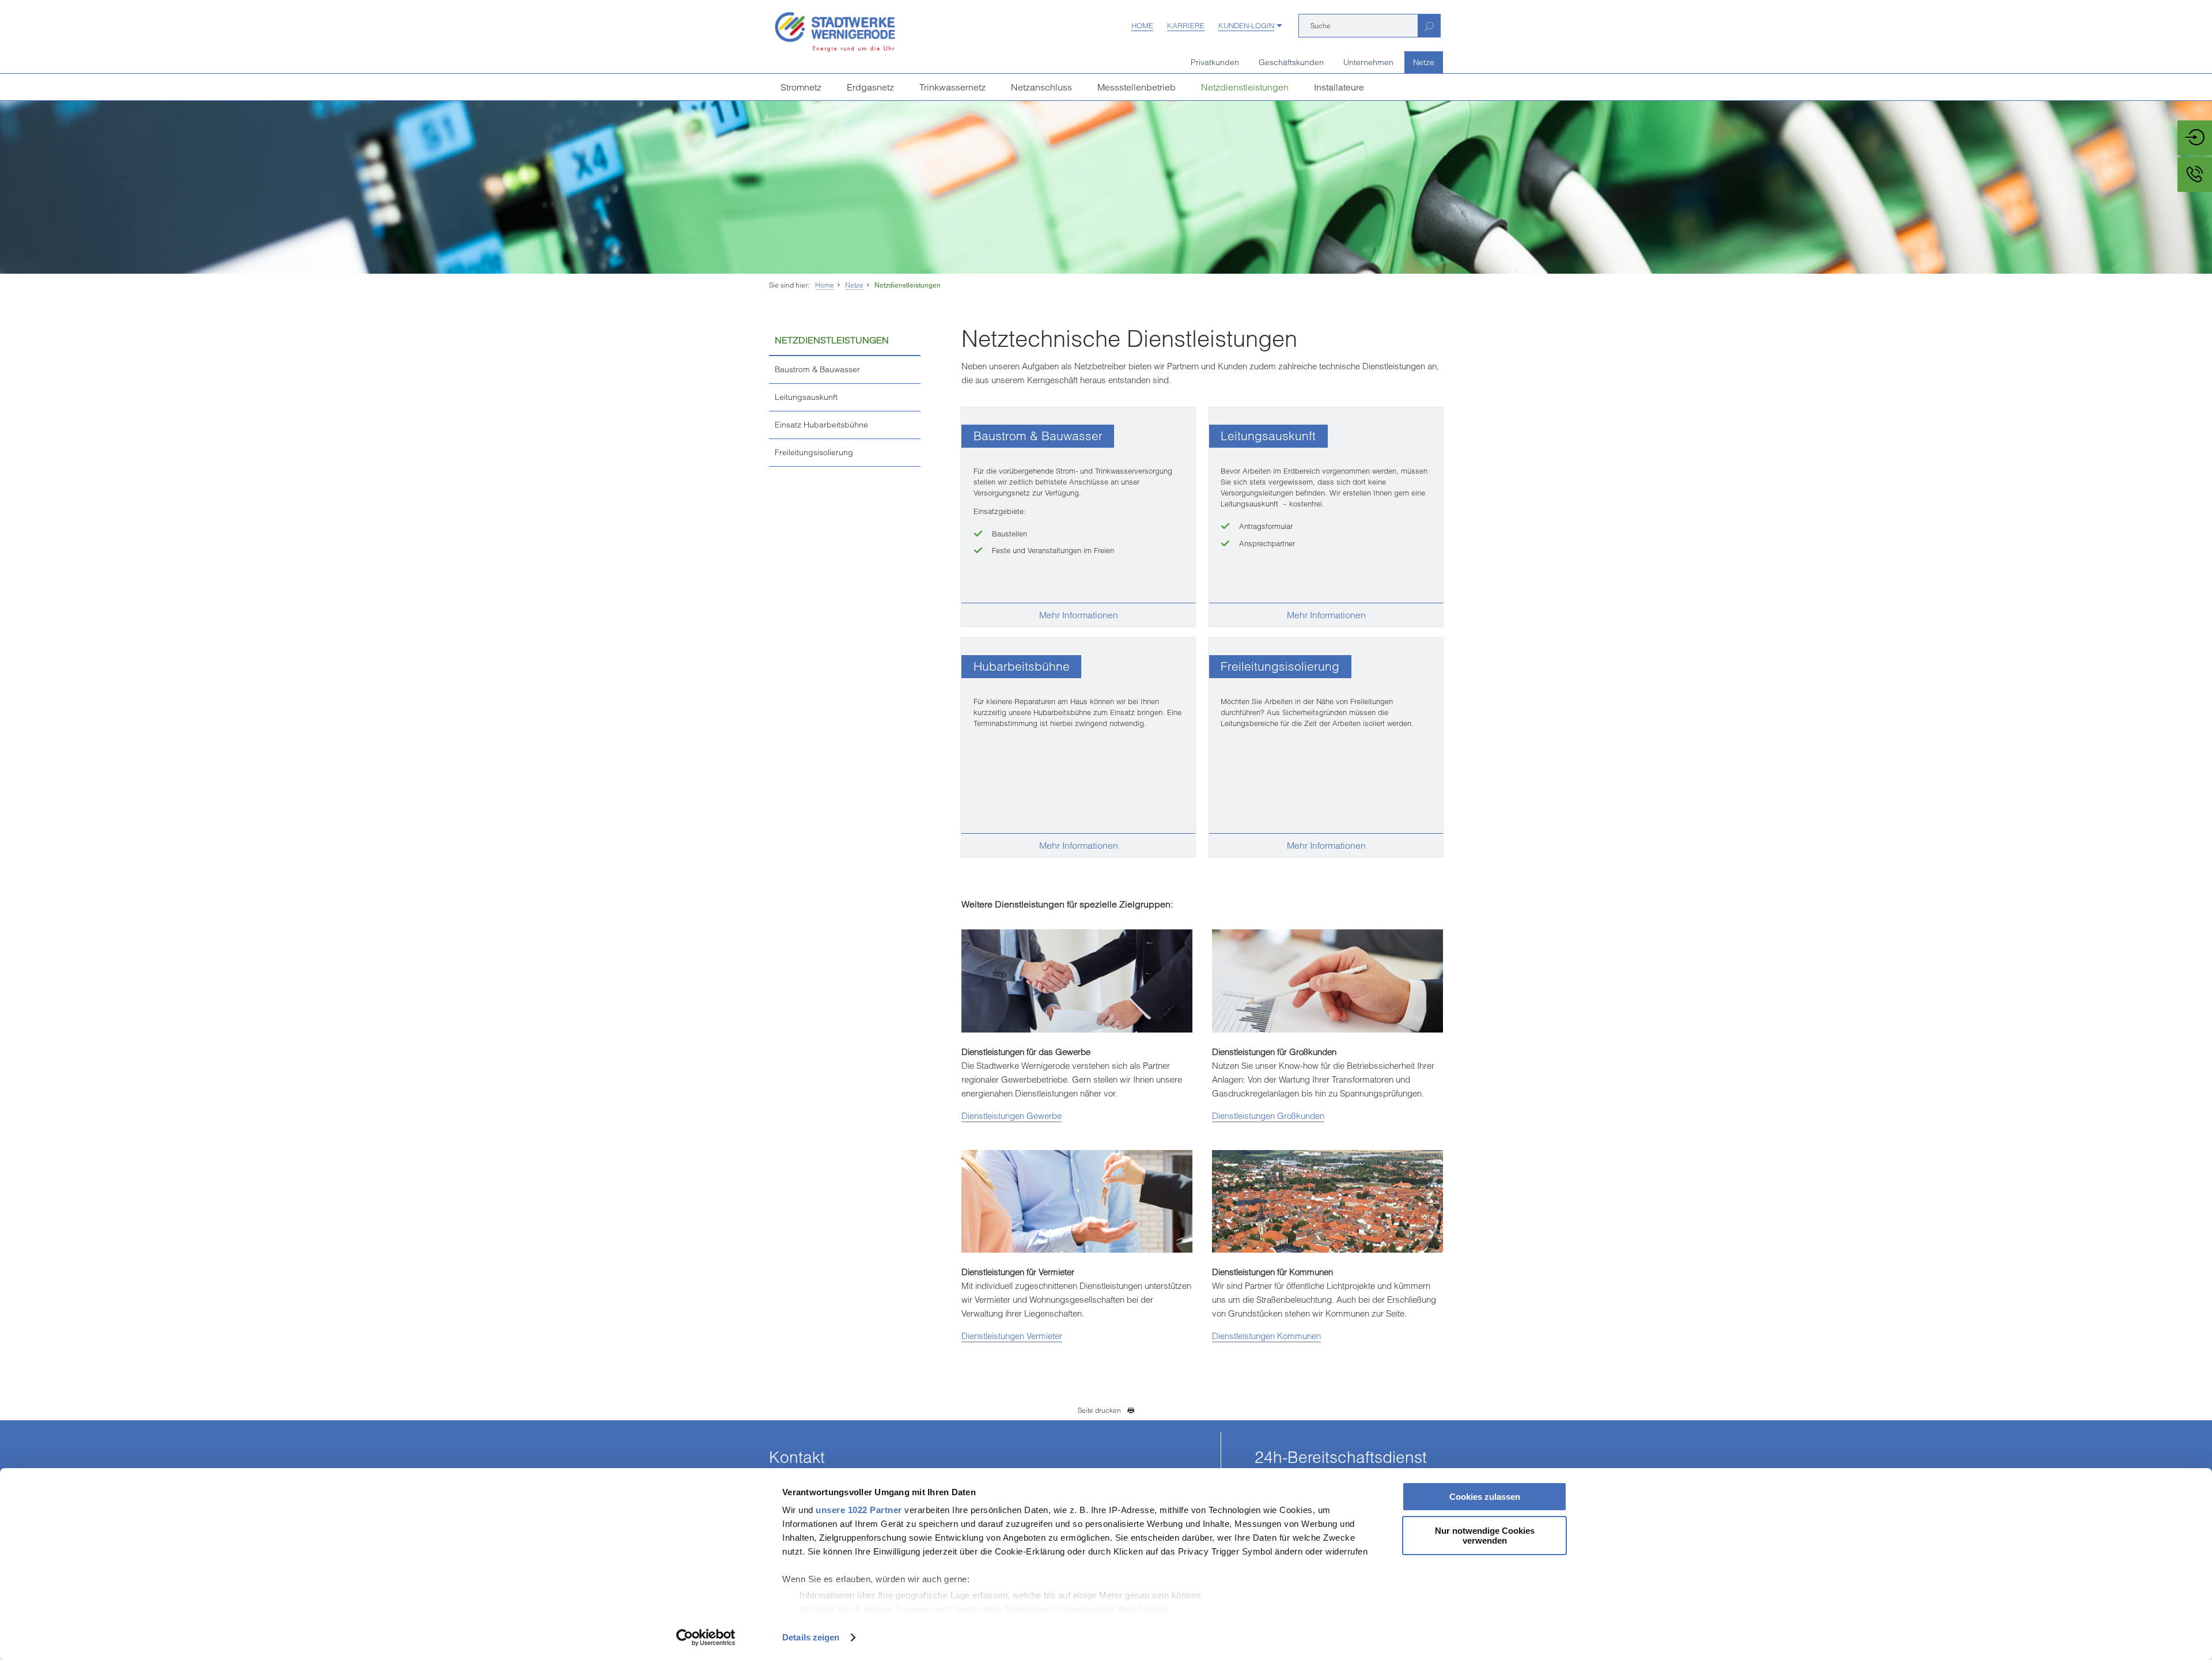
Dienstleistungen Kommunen (1266, 1336)
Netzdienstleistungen (1245, 87)
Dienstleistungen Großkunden (1268, 1116)
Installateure (1339, 87)
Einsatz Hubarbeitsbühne (821, 425)
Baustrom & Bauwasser (817, 369)
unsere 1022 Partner (859, 1510)
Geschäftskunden (1291, 62)
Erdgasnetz (870, 87)
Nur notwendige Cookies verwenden (1485, 1536)
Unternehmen (1368, 62)
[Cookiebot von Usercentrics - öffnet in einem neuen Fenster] (706, 1638)
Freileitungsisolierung (814, 452)
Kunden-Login (1246, 25)
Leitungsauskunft (806, 397)
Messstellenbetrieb (1137, 87)
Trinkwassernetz (952, 87)
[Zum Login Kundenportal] (2195, 138)
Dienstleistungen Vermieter (1012, 1336)
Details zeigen (811, 1637)
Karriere (1186, 25)
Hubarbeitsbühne (1022, 666)
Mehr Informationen (1079, 615)
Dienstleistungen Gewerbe (1012, 1116)
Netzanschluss (1041, 87)
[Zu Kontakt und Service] (2195, 175)
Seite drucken (1099, 1410)
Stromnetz (801, 87)
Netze (1424, 62)
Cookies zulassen (1485, 1497)
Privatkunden (1215, 62)
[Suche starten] (1429, 26)
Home (1142, 25)
